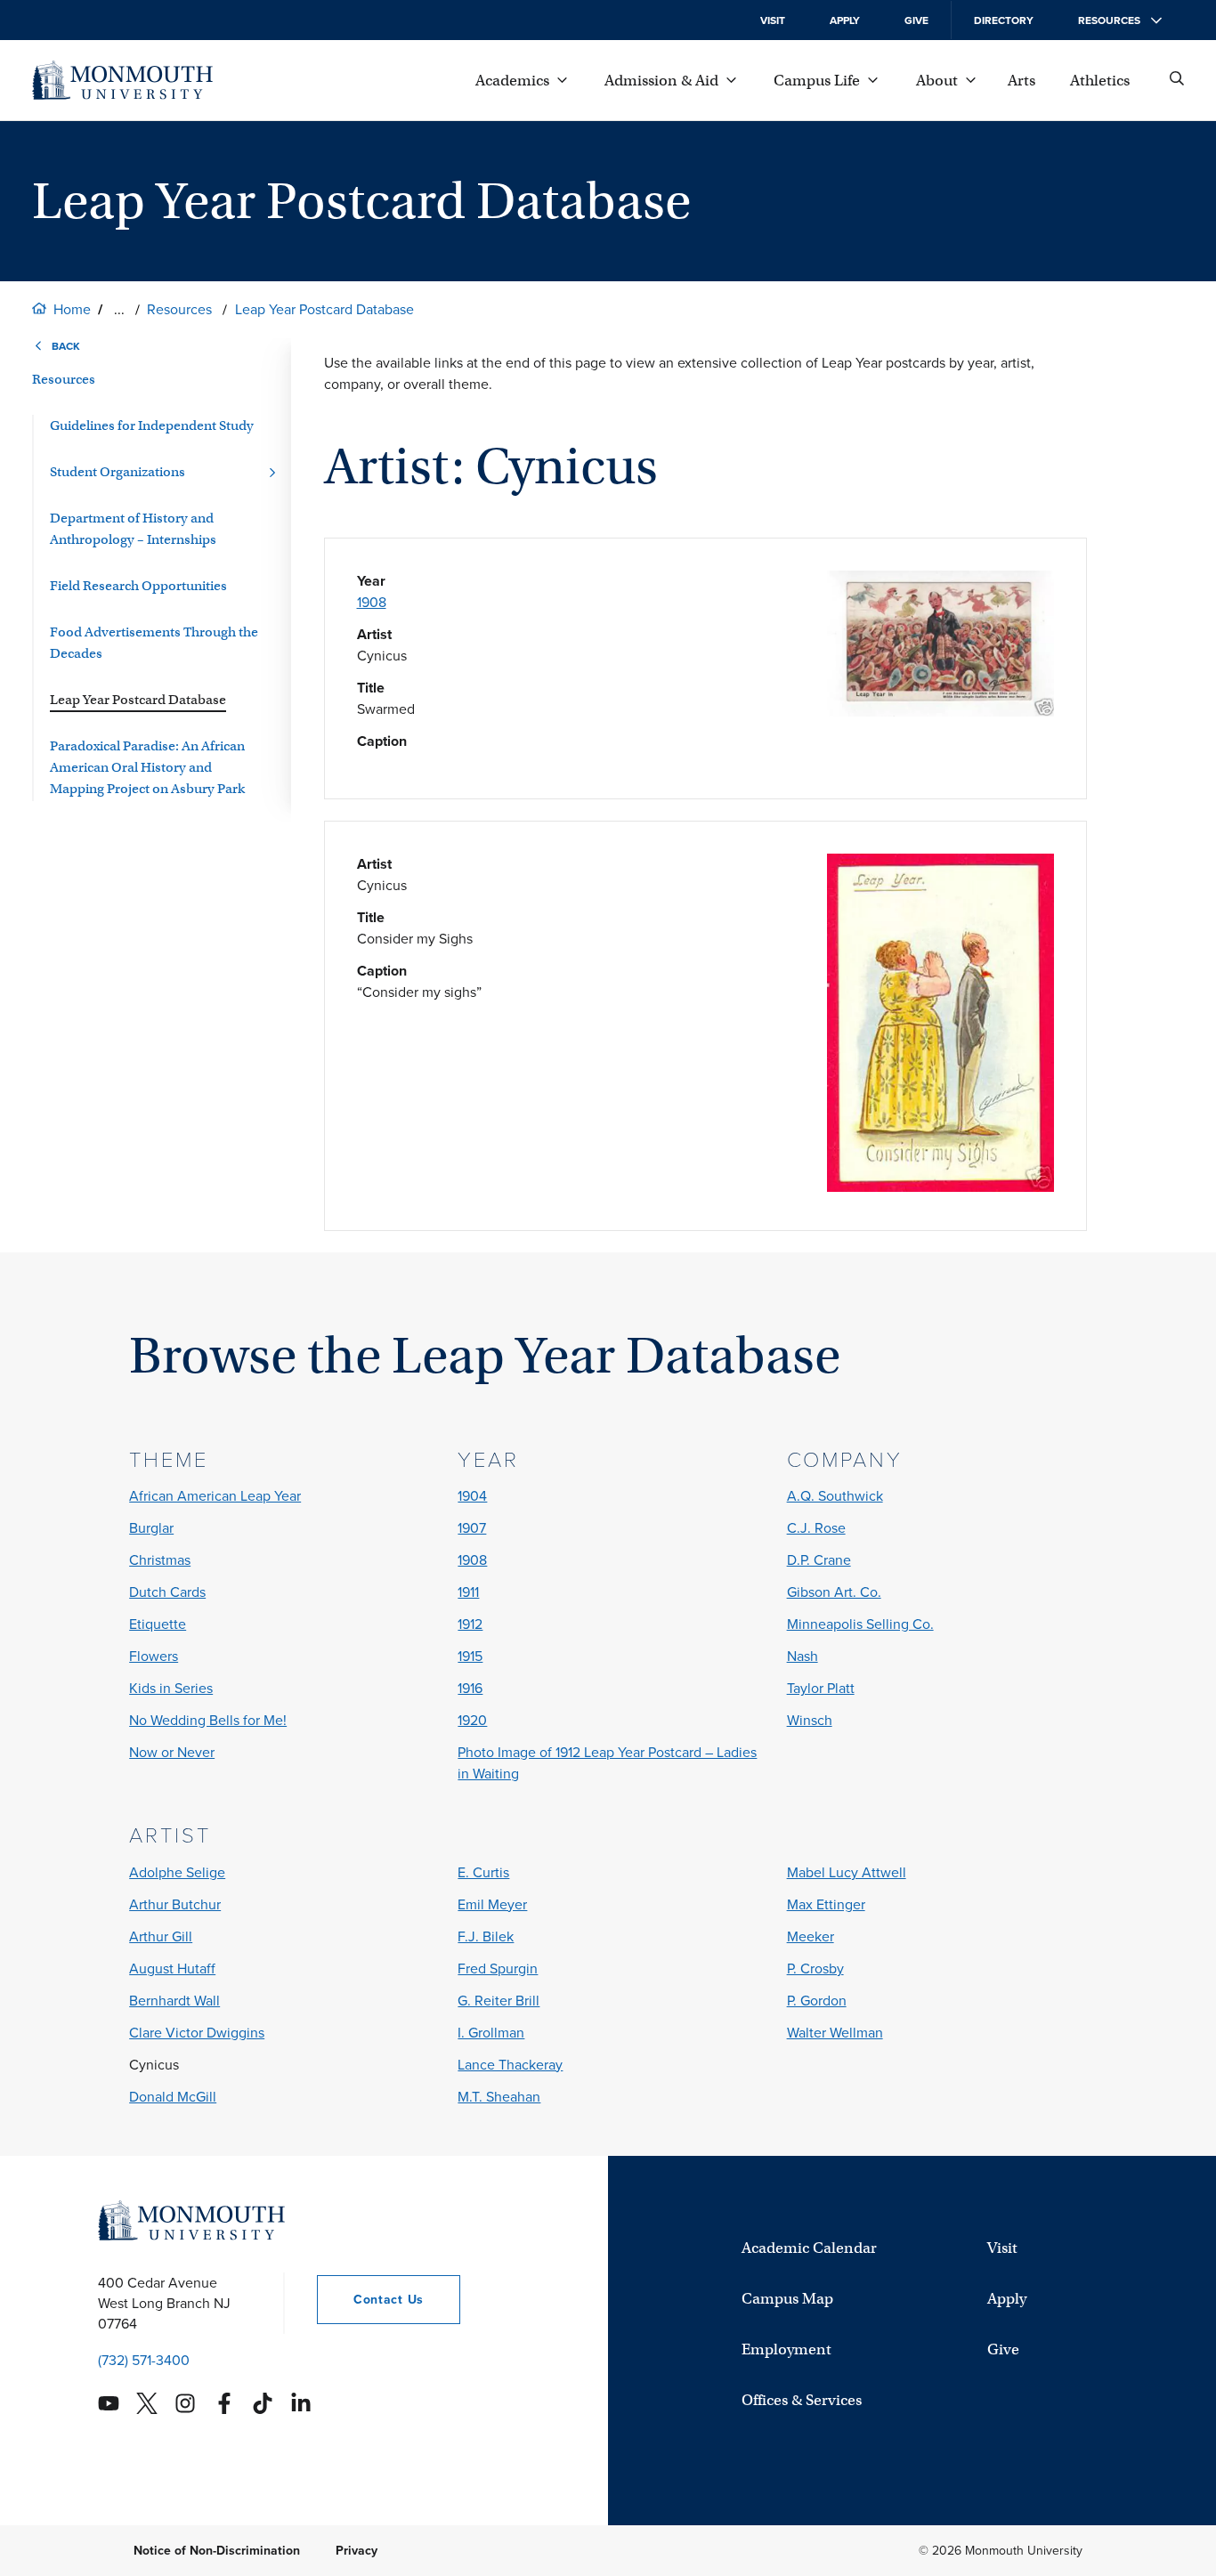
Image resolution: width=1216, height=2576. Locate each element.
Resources (179, 309)
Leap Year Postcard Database (324, 309)
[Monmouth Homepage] (122, 80)
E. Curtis (483, 1872)
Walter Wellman (835, 2033)
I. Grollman (491, 2033)
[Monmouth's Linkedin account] (301, 2403)
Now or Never (172, 1752)
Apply (845, 20)
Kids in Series (171, 1688)
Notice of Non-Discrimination (217, 2551)
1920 (472, 1720)
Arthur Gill (161, 1936)
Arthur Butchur (175, 1904)
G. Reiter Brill (499, 2001)
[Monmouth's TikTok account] (263, 2403)
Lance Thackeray (510, 2065)
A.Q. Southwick (835, 1496)
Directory (1004, 20)
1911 (468, 1592)
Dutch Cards (167, 1592)
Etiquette (158, 1624)
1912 (470, 1624)
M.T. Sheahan (499, 2097)
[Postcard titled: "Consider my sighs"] (940, 1187)
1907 (472, 1528)
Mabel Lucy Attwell (847, 1872)
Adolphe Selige (177, 1872)
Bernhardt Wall (174, 2001)
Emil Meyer (492, 1904)
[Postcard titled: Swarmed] (940, 712)
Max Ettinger (826, 1904)
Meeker (811, 1936)
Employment (786, 2349)
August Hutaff (172, 1968)
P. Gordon (817, 2001)
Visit (773, 20)
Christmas (160, 1560)
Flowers (154, 1656)
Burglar (151, 1528)
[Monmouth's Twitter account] (147, 2403)
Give (916, 20)
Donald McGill (173, 2097)
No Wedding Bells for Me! (208, 1720)
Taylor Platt (821, 1688)
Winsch (810, 1720)
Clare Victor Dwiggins (197, 2033)
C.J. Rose (816, 1528)
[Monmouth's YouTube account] (109, 2403)
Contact (370, 2300)
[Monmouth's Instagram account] (185, 2403)
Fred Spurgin (498, 1968)
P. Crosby (815, 1968)
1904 (472, 1496)
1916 (470, 1688)
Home (72, 309)
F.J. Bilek (486, 1936)
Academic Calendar (809, 2248)
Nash (803, 1656)
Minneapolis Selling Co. (860, 1624)
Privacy (357, 2551)
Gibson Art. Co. (834, 1592)
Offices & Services (802, 2400)
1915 (470, 1656)
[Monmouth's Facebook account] (224, 2403)
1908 (372, 602)
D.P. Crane (819, 1560)
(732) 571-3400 (144, 2360)
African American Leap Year (215, 1496)
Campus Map (787, 2299)
